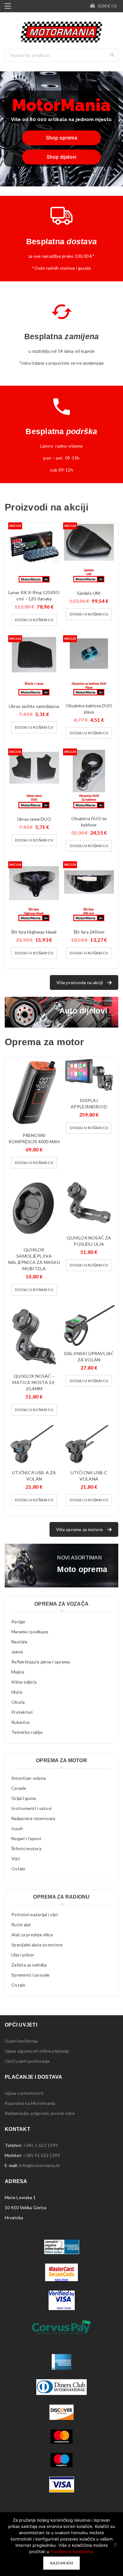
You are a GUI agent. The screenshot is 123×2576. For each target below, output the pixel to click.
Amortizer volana (29, 1778)
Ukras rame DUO (34, 819)
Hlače (17, 1692)
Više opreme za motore (79, 1529)
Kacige (18, 1622)
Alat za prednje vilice (32, 1935)
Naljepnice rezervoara (33, 1818)
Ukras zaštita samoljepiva (34, 706)
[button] (34, 620)
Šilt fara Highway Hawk (34, 932)
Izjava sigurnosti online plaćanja (37, 2051)
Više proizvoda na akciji (80, 982)
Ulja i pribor (23, 1955)
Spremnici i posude (31, 1975)
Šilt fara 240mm (89, 932)
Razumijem (61, 2563)
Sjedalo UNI (89, 593)
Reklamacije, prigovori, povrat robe (40, 2113)
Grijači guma (24, 1798)
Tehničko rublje (27, 1732)
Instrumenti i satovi (31, 1808)
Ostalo (18, 1869)
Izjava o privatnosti (24, 2093)
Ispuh (17, 1828)
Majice (18, 1672)
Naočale (19, 1642)
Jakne (17, 1652)
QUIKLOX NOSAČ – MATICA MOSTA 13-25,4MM (34, 1382)
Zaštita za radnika (29, 1965)
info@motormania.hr (40, 2165)
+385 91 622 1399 (41, 2155)
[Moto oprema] (61, 1566)
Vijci (16, 1859)
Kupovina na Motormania (30, 2103)
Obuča (18, 1702)
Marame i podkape (30, 1632)
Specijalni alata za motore (37, 1945)
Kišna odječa (24, 1682)
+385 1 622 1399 (40, 2145)
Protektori (22, 1712)
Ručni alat (21, 1925)
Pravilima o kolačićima (71, 2551)
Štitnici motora (26, 1848)
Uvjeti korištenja (21, 2041)
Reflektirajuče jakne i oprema (41, 1662)
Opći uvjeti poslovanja (27, 2061)
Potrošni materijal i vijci (35, 1914)
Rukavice (20, 1722)
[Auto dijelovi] (61, 1012)
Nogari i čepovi (26, 1838)
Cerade (19, 1788)
